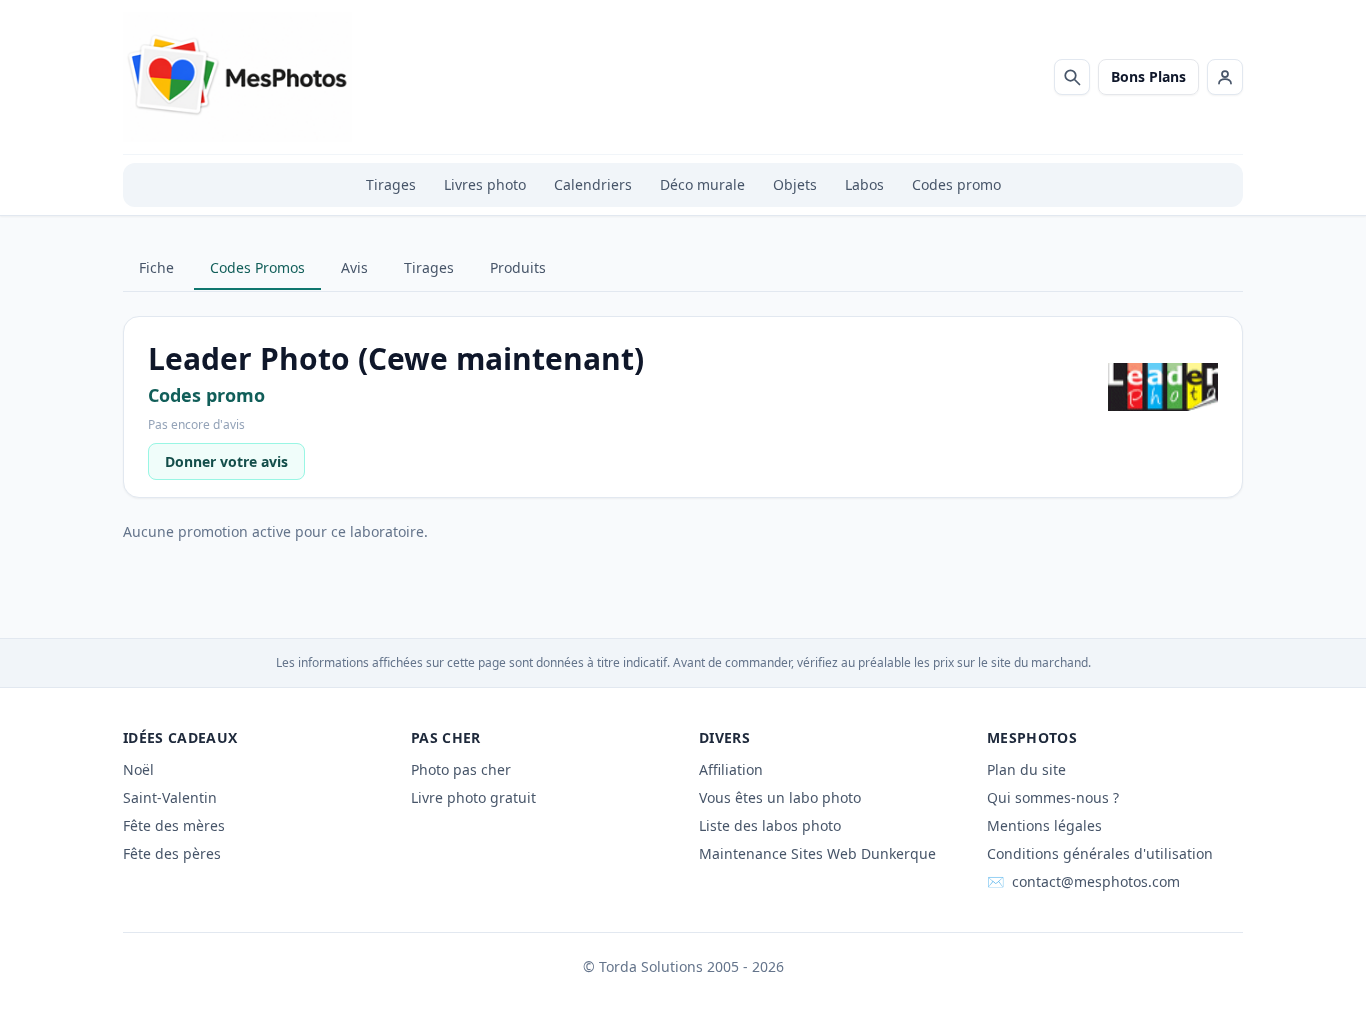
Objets (795, 184)
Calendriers (593, 184)
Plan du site (1026, 769)
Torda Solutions (651, 966)
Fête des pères (172, 853)
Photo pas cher (461, 769)
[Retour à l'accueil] (237, 77)
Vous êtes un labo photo (780, 797)
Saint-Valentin (170, 797)
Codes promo (956, 184)
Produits (518, 267)
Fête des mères (174, 825)
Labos (864, 184)
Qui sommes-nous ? (1053, 797)
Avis (354, 267)
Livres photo (485, 184)
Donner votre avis (226, 461)
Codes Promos (257, 267)
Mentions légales (1044, 825)
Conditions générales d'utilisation (1100, 853)
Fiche (156, 267)
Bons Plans (1148, 76)
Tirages (391, 184)
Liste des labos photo (770, 825)
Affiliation (731, 769)
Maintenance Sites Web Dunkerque (817, 853)
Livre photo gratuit (473, 797)
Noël (138, 769)
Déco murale (702, 184)
